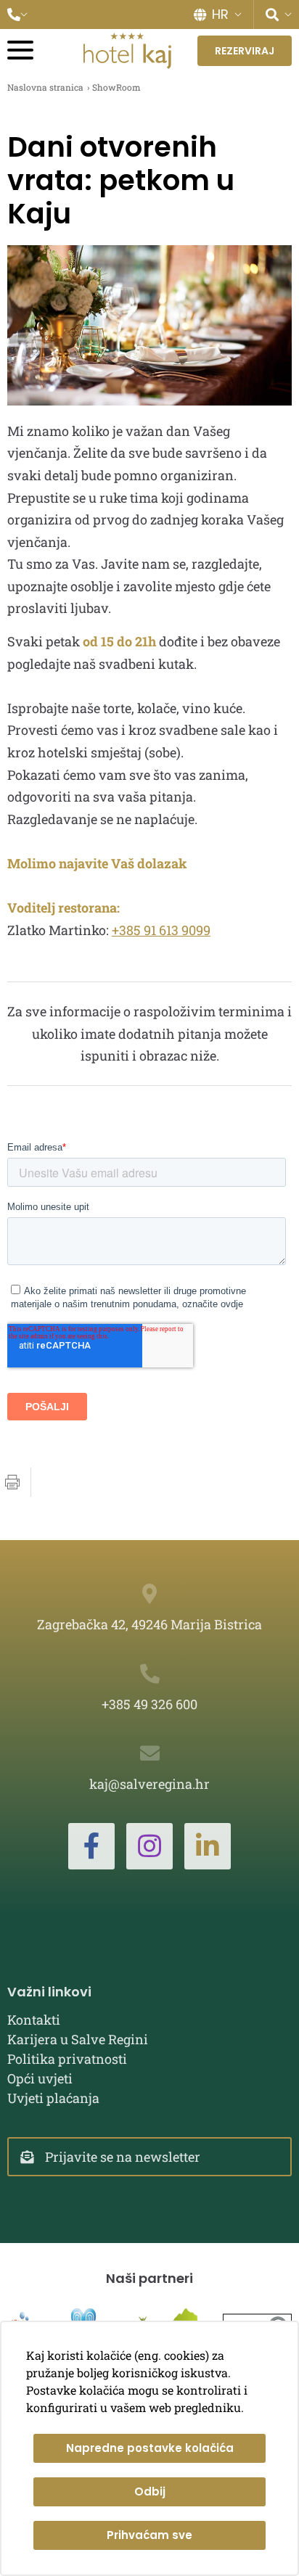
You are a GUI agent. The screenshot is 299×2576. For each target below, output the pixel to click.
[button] (17, 15)
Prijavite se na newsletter (123, 2157)
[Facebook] (91, 1846)
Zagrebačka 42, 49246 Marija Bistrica (149, 1624)
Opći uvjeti (40, 2078)
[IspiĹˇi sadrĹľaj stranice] (12, 1482)
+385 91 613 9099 (161, 930)
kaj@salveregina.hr (149, 1784)
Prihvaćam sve (149, 2535)
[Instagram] (149, 1846)
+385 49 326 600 (149, 1704)
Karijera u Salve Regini (78, 2039)
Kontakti (34, 2020)
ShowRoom (116, 87)
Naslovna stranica (45, 87)
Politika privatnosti (67, 2059)
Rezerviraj (245, 51)
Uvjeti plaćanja (53, 2098)
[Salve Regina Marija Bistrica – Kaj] (127, 51)
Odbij (150, 2491)
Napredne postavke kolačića (150, 2448)
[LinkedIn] (208, 1846)
